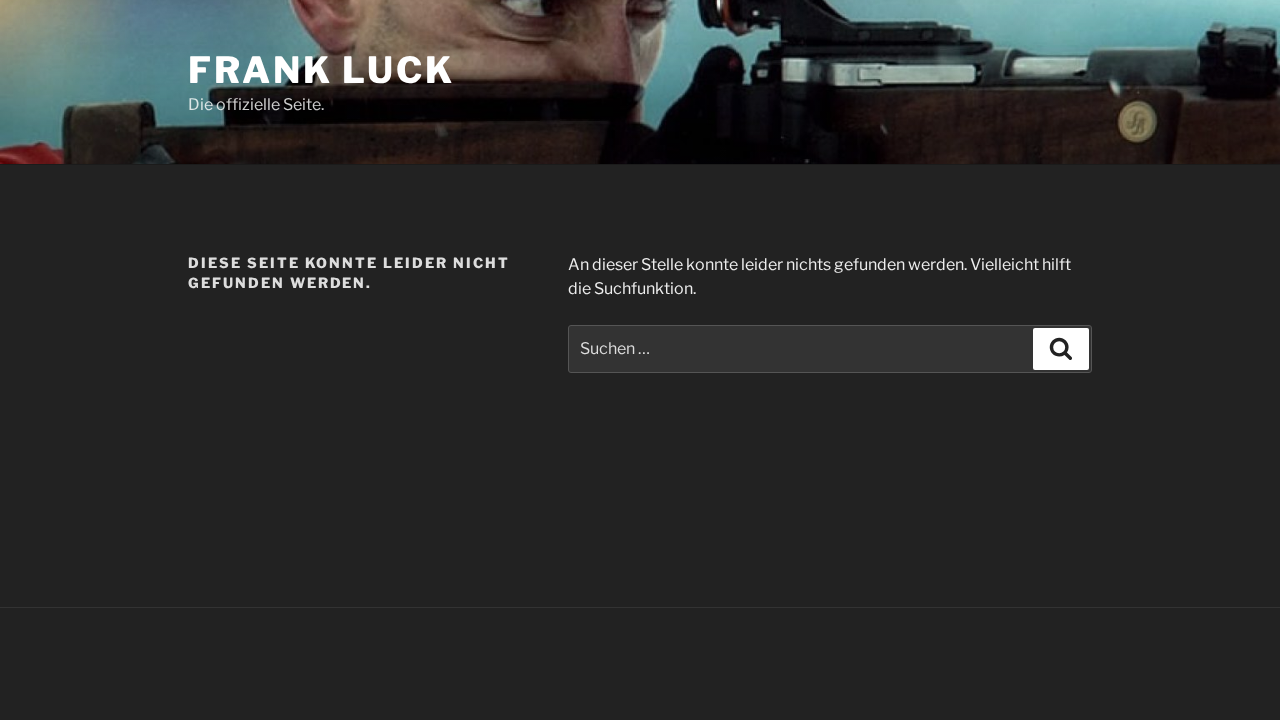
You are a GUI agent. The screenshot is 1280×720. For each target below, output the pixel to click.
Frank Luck (321, 70)
